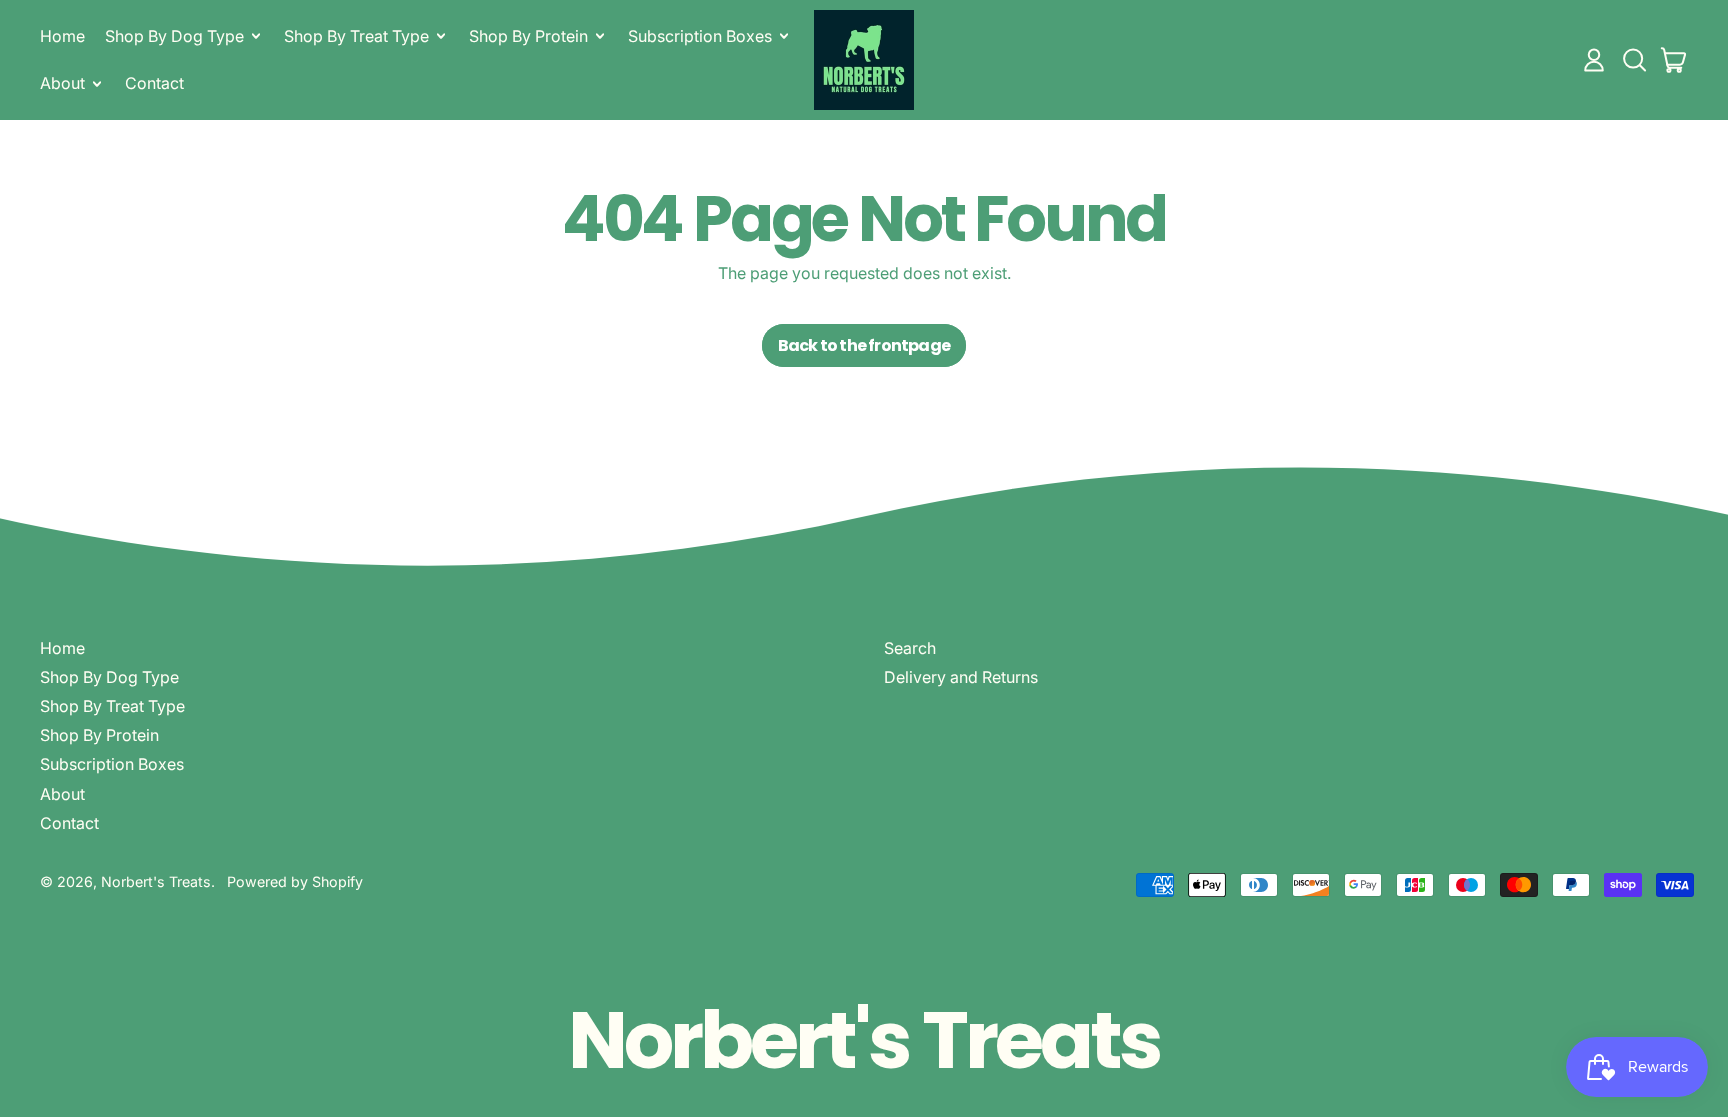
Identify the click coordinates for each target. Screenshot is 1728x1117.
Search (910, 648)
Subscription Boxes (112, 764)
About (62, 794)
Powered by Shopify (295, 881)
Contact (154, 83)
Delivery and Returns (961, 677)
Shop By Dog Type (109, 677)
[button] (1634, 60)
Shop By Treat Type (112, 706)
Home (62, 36)
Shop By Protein (99, 735)
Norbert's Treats (156, 881)
